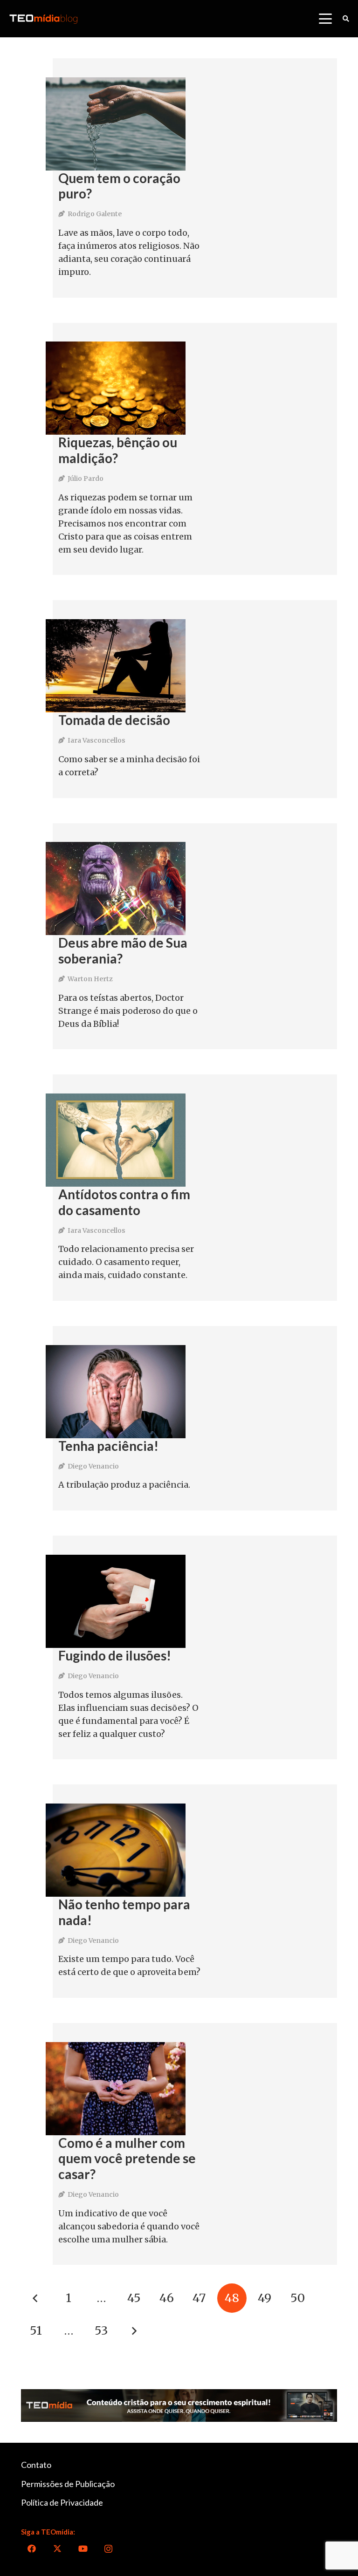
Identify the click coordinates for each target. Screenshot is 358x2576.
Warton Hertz (90, 979)
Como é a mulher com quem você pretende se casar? (127, 2158)
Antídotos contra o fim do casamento (124, 1202)
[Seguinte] (134, 2331)
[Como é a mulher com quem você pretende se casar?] (116, 2089)
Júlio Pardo (86, 478)
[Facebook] (31, 2549)
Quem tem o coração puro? (119, 186)
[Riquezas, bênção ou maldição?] (116, 388)
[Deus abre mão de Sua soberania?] (116, 888)
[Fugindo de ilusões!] (116, 1601)
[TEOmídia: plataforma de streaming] (179, 2406)
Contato (36, 2465)
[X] (57, 2549)
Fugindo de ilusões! (115, 1655)
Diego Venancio (93, 1466)
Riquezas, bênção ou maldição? (118, 450)
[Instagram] (108, 2549)
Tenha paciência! (108, 1446)
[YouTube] (83, 2549)
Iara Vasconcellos (96, 740)
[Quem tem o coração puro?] (116, 124)
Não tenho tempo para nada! (124, 1912)
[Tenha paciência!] (116, 1392)
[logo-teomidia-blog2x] (43, 19)
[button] (325, 19)
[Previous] (36, 2298)
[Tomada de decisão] (116, 666)
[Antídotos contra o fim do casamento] (116, 1140)
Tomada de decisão (114, 720)
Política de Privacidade (62, 2502)
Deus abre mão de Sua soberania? (123, 950)
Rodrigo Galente (95, 214)
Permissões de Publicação (68, 2484)
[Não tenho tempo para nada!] (116, 1850)
